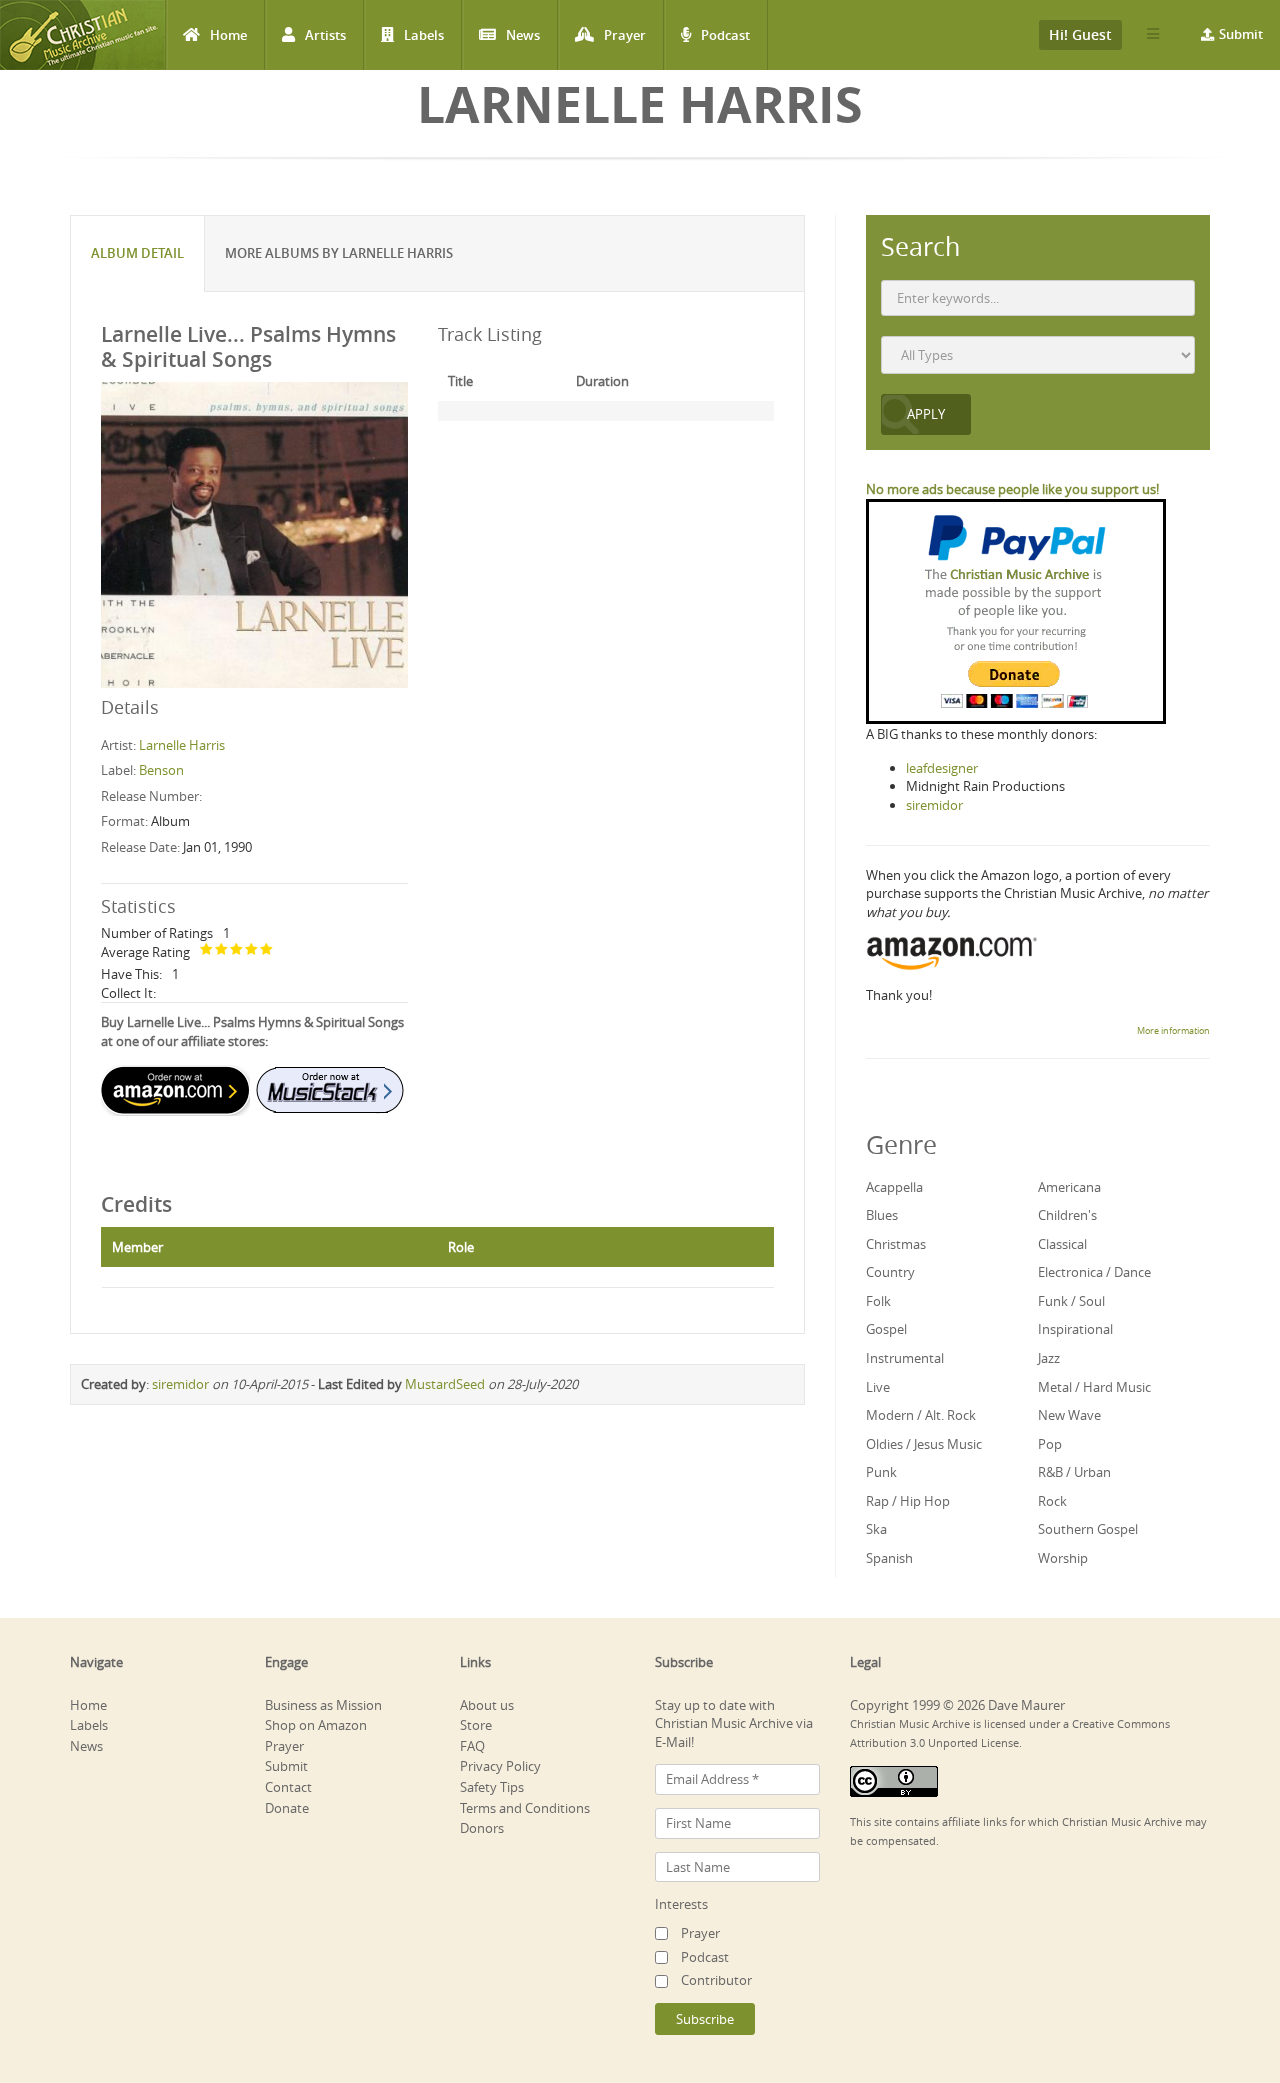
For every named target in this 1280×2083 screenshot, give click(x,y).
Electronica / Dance (1094, 1272)
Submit (1241, 34)
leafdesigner (942, 768)
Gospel (886, 1329)
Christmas (896, 1244)
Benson (161, 770)
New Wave (1069, 1415)
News (523, 35)
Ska (876, 1529)
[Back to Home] (82, 35)
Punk (881, 1472)
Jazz (1049, 1358)
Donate (287, 1808)
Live (878, 1387)
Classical (1062, 1244)
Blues (882, 1215)
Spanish (889, 1558)
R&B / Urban (1074, 1472)
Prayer (625, 35)
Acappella (894, 1187)
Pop (1050, 1444)
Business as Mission (323, 1705)
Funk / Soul (1071, 1301)
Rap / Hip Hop (908, 1501)
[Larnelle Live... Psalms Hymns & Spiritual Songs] (254, 534)
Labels (424, 35)
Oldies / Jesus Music (924, 1444)
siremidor (180, 1384)
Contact (288, 1787)
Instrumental (905, 1358)
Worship (1063, 1558)
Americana (1069, 1187)
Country (890, 1272)
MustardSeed (445, 1384)
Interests (681, 1904)
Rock (1052, 1501)
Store (476, 1725)
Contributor (716, 1980)
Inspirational (1075, 1329)
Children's (1067, 1215)
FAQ (472, 1746)
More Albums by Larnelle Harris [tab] (339, 253)
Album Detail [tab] (137, 253)
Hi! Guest (1080, 34)
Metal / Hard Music (1094, 1387)
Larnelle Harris (182, 745)
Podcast (725, 35)
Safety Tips (492, 1787)
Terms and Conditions (525, 1808)
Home (228, 35)
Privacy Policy (500, 1766)
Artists (325, 35)
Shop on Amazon (316, 1725)
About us (487, 1705)
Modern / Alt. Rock (921, 1415)
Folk (878, 1301)
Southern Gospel (1088, 1529)
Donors (482, 1828)
